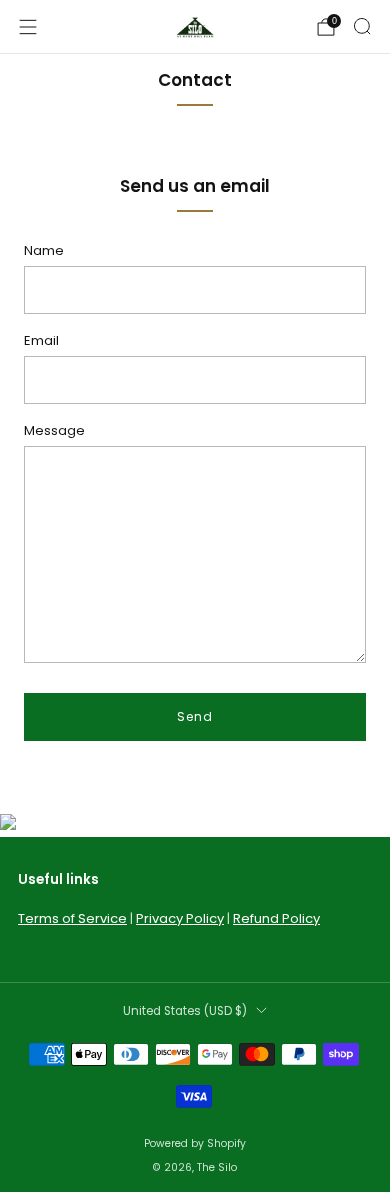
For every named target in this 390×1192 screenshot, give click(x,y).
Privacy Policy (180, 918)
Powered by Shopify (195, 1143)
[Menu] (28, 27)
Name (44, 250)
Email (41, 340)
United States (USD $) (185, 1011)
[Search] (362, 26)
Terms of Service (72, 918)
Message (54, 430)
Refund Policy (276, 918)
